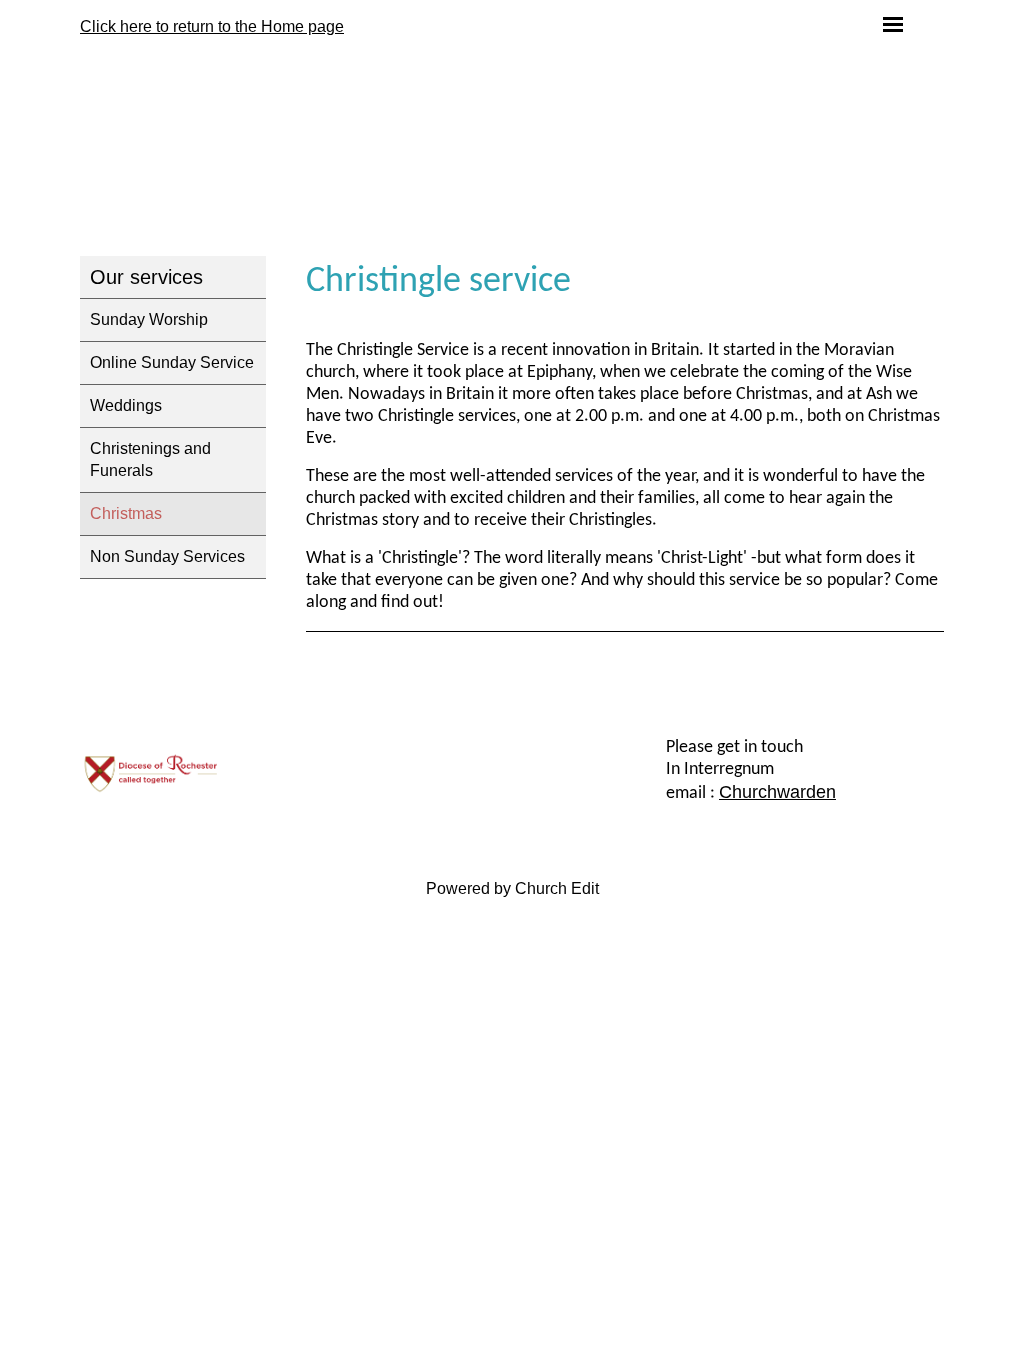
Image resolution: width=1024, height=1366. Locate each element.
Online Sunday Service (172, 362)
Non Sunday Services (167, 556)
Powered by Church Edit (512, 888)
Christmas (126, 513)
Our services (146, 277)
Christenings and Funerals (150, 459)
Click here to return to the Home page (212, 26)
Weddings (126, 405)
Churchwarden (777, 792)
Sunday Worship (149, 319)
